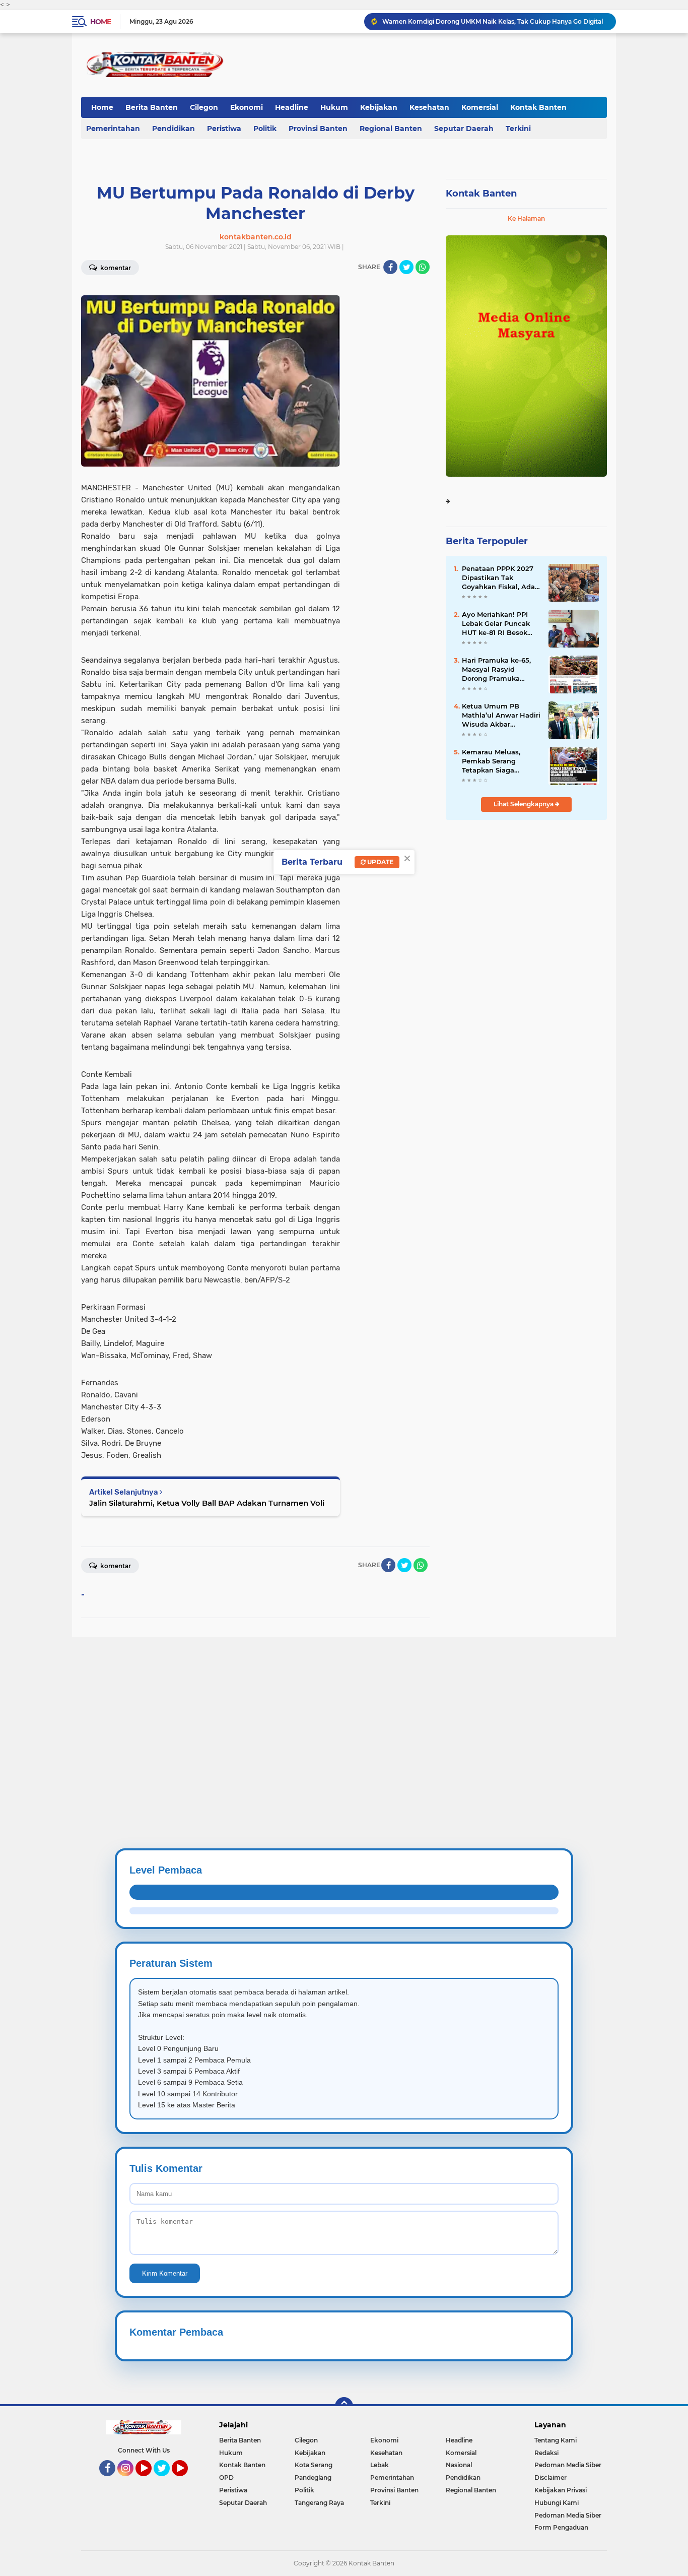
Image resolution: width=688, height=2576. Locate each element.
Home (100, 22)
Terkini (518, 128)
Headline (292, 107)
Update (380, 862)
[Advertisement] (302, 1707)
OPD (226, 2477)
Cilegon (204, 107)
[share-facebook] (390, 267)
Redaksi (546, 2453)
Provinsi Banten (318, 128)
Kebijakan (379, 107)
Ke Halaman (526, 218)
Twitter (166, 2481)
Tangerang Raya (319, 2503)
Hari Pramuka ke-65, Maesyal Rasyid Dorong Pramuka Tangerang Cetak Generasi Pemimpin (496, 670)
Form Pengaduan (561, 2527)
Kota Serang (314, 2465)
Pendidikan (174, 128)
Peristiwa (224, 128)
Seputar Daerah (464, 128)
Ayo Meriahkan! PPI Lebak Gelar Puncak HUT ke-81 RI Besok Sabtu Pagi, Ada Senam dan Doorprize (499, 624)
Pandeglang (313, 2477)
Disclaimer (551, 2477)
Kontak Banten (538, 107)
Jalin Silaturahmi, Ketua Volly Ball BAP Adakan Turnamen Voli (207, 1503)
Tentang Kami (556, 2440)
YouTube (150, 2481)
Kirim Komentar (165, 2273)
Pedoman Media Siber (568, 2465)
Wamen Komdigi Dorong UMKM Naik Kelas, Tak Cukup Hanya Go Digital (493, 21)
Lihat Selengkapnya (524, 804)
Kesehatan (429, 107)
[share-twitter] (406, 267)
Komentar (115, 268)
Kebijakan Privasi (561, 2490)
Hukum (334, 107)
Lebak (380, 2465)
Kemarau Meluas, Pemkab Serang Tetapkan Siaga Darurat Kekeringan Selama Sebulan (495, 761)
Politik (265, 128)
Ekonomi (247, 107)
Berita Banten (152, 107)
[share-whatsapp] (423, 267)
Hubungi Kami (557, 2503)
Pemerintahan (113, 128)
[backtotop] (344, 2406)
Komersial (480, 107)
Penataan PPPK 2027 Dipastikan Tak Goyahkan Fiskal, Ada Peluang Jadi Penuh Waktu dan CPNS (498, 578)
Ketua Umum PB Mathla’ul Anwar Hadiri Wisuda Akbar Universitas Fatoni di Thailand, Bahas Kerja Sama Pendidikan (501, 716)
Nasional (459, 2465)
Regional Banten (391, 128)
